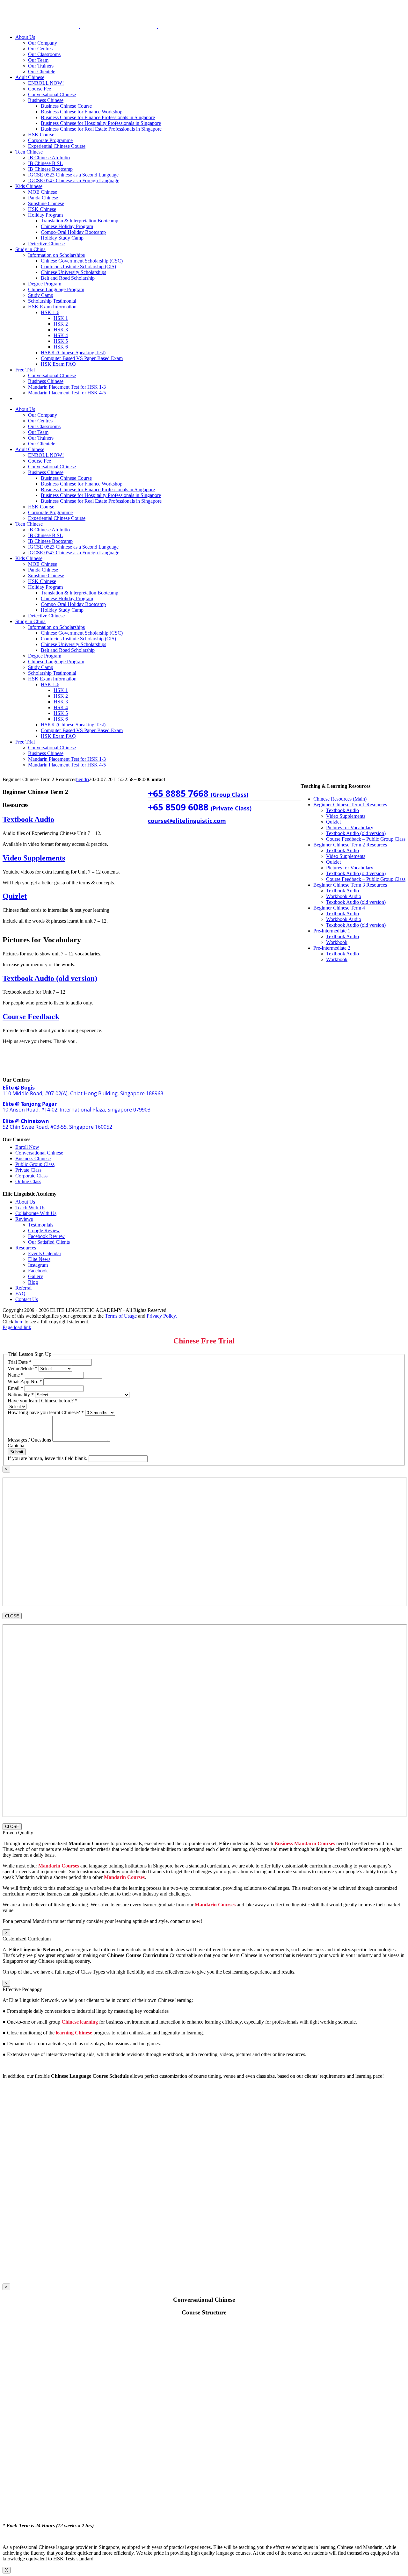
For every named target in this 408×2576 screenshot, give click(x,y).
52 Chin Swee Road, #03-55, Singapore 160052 (57, 1124)
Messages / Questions (30, 1440)
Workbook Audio (344, 896)
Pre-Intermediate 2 (332, 948)
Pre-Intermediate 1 (332, 931)
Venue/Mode (22, 1368)
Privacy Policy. (162, 1316)
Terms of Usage (121, 1316)
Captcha (16, 1446)
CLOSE (12, 1616)
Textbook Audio (342, 810)
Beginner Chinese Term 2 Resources (350, 845)
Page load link (17, 1327)
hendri (83, 779)
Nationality (21, 1395)
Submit (17, 1452)
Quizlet (333, 822)
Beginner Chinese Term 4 (339, 908)
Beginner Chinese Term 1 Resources (350, 805)
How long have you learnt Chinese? (46, 1412)
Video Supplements (346, 816)
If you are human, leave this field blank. (48, 1458)
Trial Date (20, 1362)
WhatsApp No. (25, 1382)
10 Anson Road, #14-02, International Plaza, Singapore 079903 (76, 1107)
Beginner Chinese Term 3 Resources (350, 885)
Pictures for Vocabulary (350, 827)
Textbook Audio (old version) (356, 833)
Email (15, 1388)
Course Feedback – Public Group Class (366, 839)
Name (16, 1375)
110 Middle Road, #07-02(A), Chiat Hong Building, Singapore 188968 (83, 1090)
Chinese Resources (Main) (340, 799)
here (19, 1322)
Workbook (337, 942)
